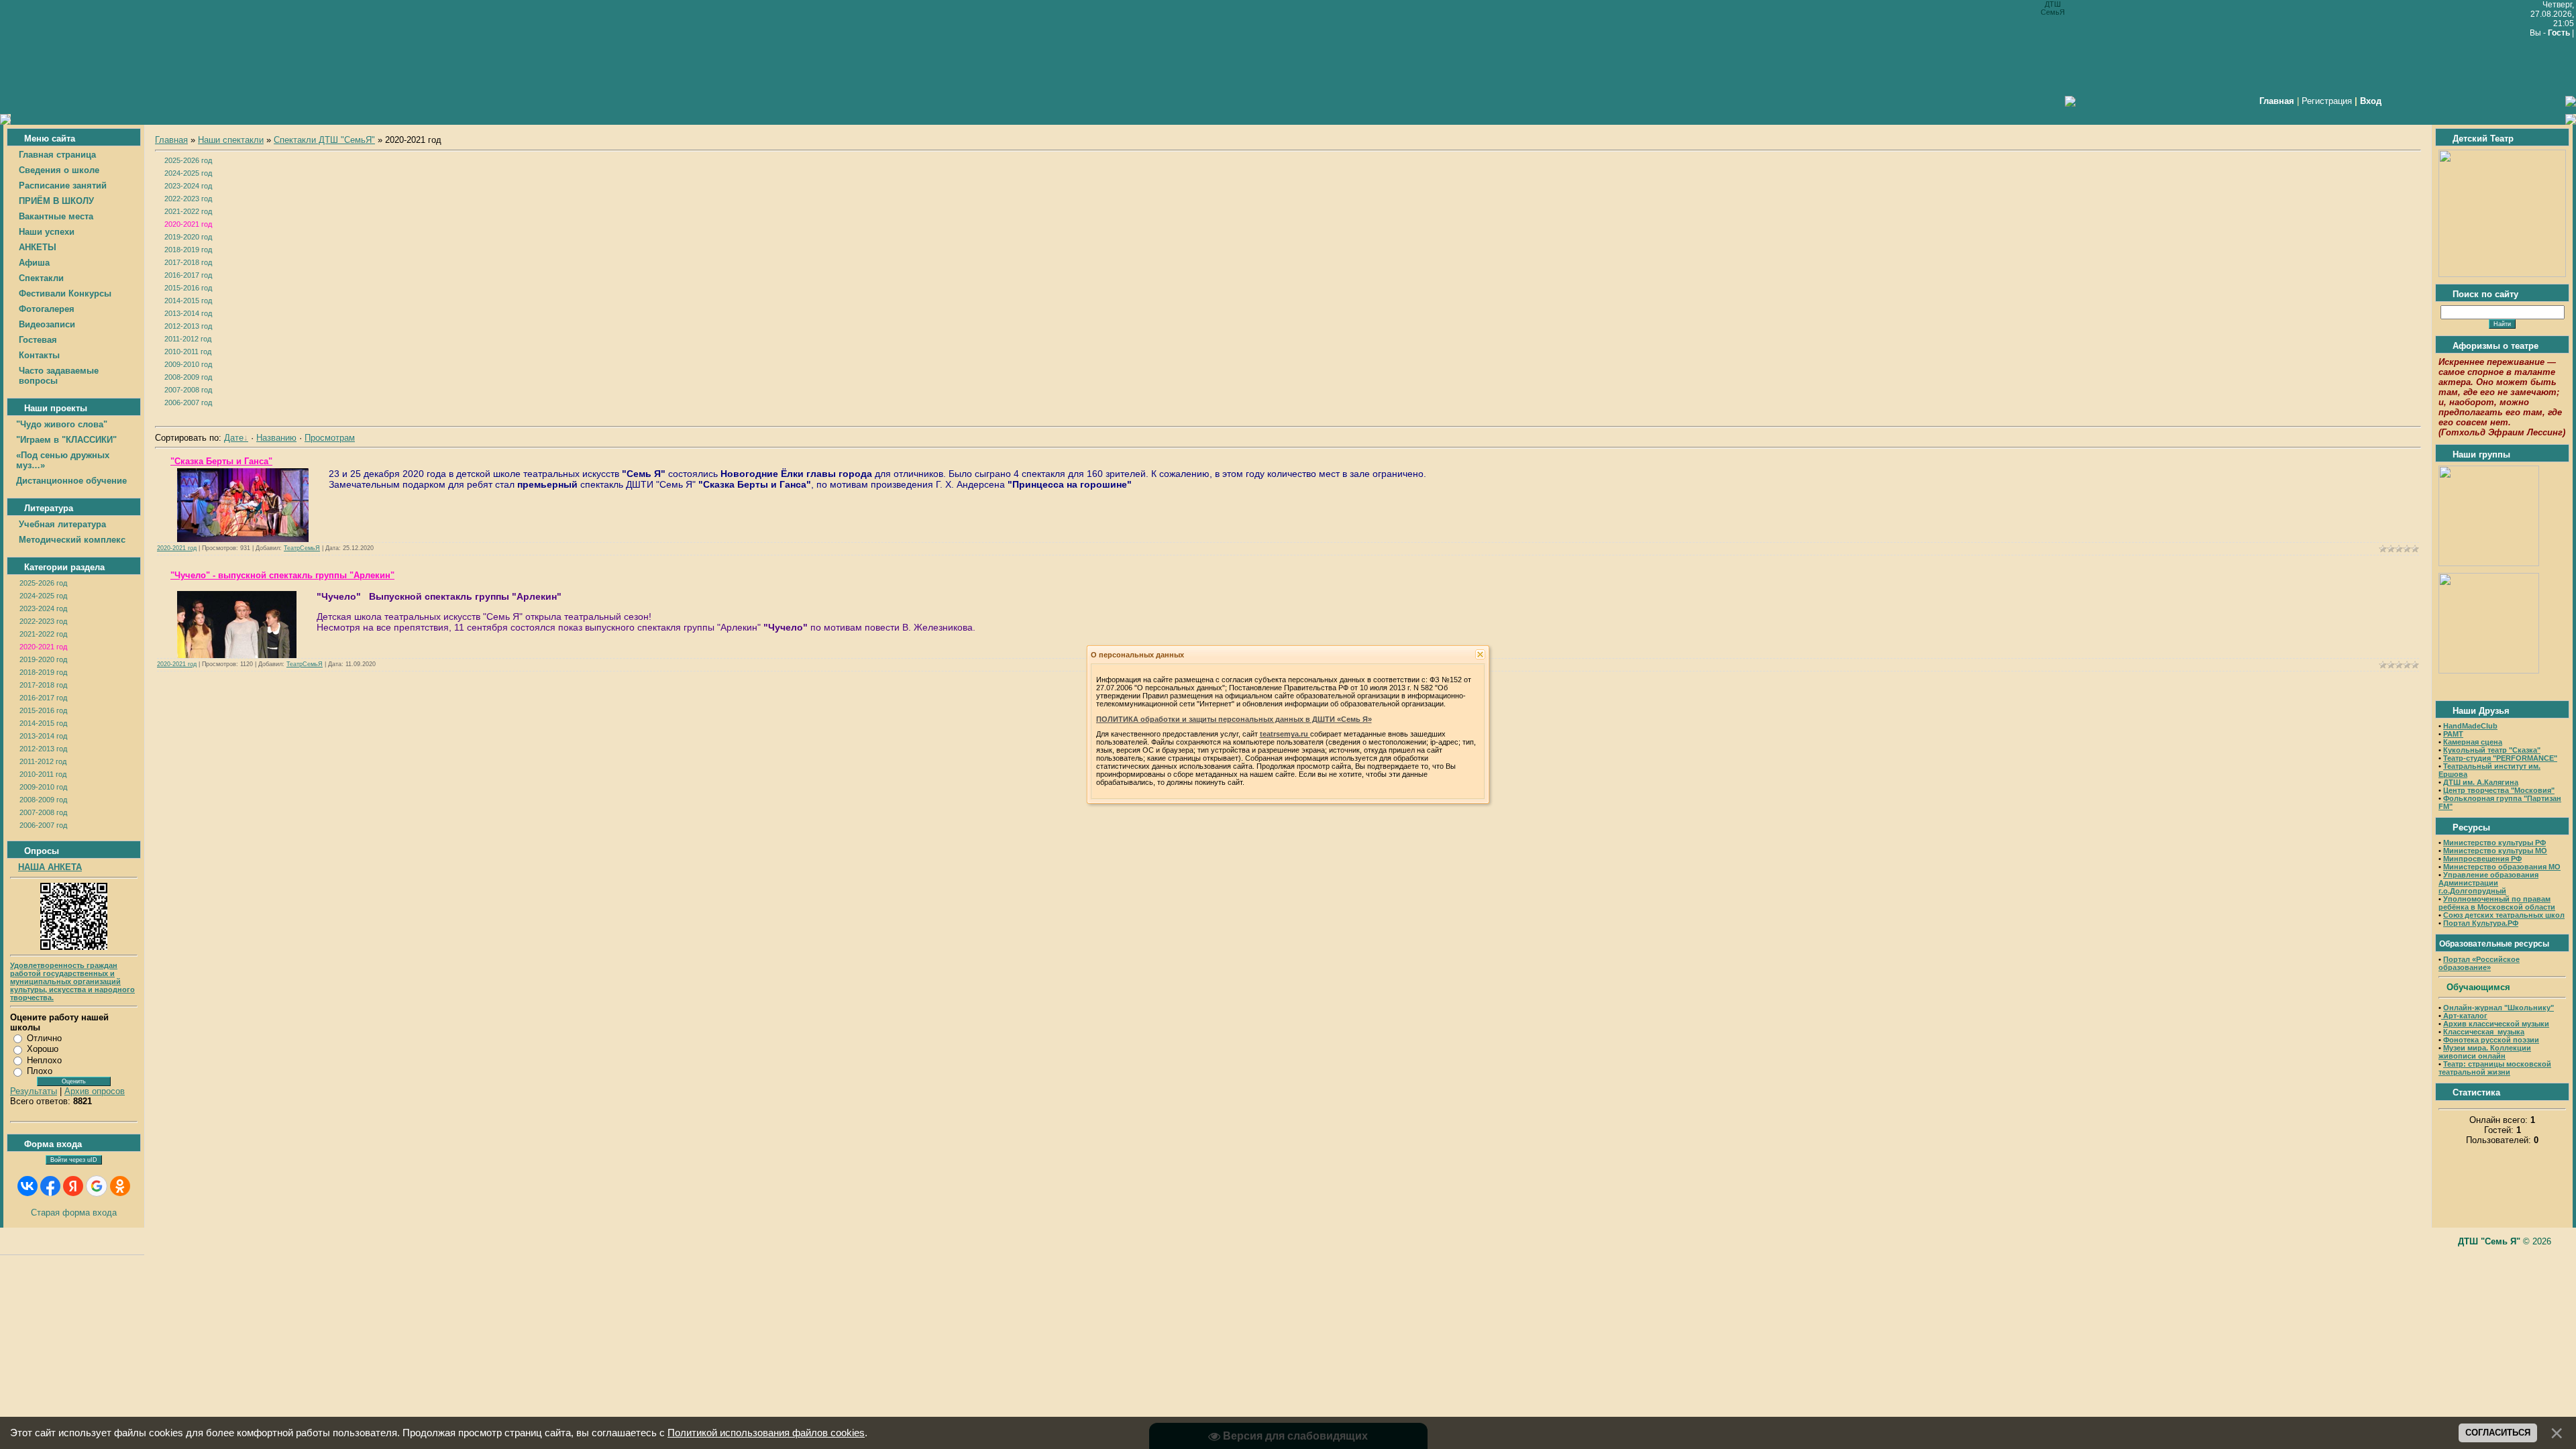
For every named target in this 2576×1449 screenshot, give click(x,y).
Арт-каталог (2464, 1016)
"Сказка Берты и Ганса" (221, 461)
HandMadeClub (2470, 726)
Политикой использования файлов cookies (766, 1433)
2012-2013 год (43, 749)
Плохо (40, 1071)
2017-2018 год (43, 685)
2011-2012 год (43, 761)
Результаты (34, 1091)
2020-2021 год (43, 647)
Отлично (44, 1038)
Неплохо (44, 1060)
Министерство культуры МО (2495, 851)
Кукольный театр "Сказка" (2492, 750)
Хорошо (43, 1049)
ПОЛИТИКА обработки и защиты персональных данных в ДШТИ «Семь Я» (1234, 719)
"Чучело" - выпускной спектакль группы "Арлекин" (282, 575)
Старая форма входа (74, 1213)
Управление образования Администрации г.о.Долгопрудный (2488, 883)
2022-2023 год (43, 621)
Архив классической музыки (2496, 1024)
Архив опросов (95, 1091)
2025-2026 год (43, 583)
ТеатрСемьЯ (302, 548)
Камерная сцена (2473, 742)
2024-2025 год (43, 596)
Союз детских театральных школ (2504, 915)
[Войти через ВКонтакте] (28, 1186)
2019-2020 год (43, 659)
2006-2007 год (43, 825)
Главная (171, 140)
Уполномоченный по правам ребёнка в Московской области (2497, 903)
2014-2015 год (43, 723)
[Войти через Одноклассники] (120, 1186)
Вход (2371, 101)
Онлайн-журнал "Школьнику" (2499, 1008)
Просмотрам (330, 438)
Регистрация (2327, 101)
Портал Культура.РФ (2481, 923)
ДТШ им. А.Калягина (2481, 782)
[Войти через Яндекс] (73, 1186)
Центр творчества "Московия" (2499, 790)
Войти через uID (74, 1160)
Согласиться (2498, 1433)
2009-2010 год (43, 787)
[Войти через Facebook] (50, 1186)
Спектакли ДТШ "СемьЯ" (324, 140)
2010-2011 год (43, 774)
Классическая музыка (2484, 1032)
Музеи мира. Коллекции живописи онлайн (2485, 1052)
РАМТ (2453, 734)
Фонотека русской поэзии (2491, 1040)
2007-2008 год (43, 812)
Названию (276, 438)
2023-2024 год (43, 608)
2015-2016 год (43, 710)
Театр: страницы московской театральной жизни (2495, 1068)
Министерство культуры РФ (2494, 843)
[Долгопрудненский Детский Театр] (2502, 274)
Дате (234, 438)
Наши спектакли (231, 140)
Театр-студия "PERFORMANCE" (2500, 758)
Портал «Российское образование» (2479, 963)
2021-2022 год (43, 634)
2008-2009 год (43, 800)
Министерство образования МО (2502, 867)
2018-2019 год (43, 672)
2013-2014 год (43, 736)
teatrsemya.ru (1285, 734)
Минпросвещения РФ (2482, 859)
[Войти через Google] (97, 1186)
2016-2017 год (43, 698)
